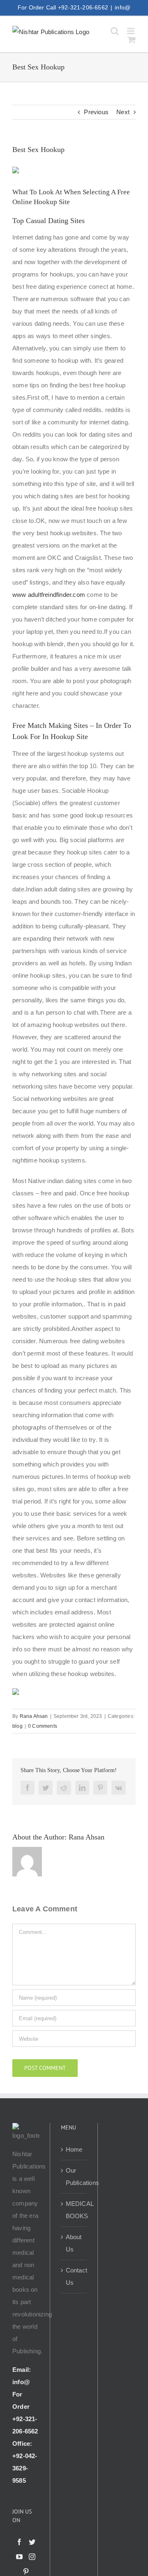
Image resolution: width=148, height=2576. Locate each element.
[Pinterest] (26, 2571)
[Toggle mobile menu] (131, 31)
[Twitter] (32, 2542)
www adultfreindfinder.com (49, 595)
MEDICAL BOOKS (74, 2210)
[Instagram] (32, 2557)
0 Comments (43, 1726)
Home (74, 2149)
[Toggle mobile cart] (132, 40)
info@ (123, 7)
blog (17, 1726)
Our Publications (74, 2177)
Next (123, 112)
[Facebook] (19, 2542)
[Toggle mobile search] (115, 31)
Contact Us (74, 2276)
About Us (74, 2243)
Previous (96, 112)
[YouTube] (19, 2557)
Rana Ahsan (34, 1716)
